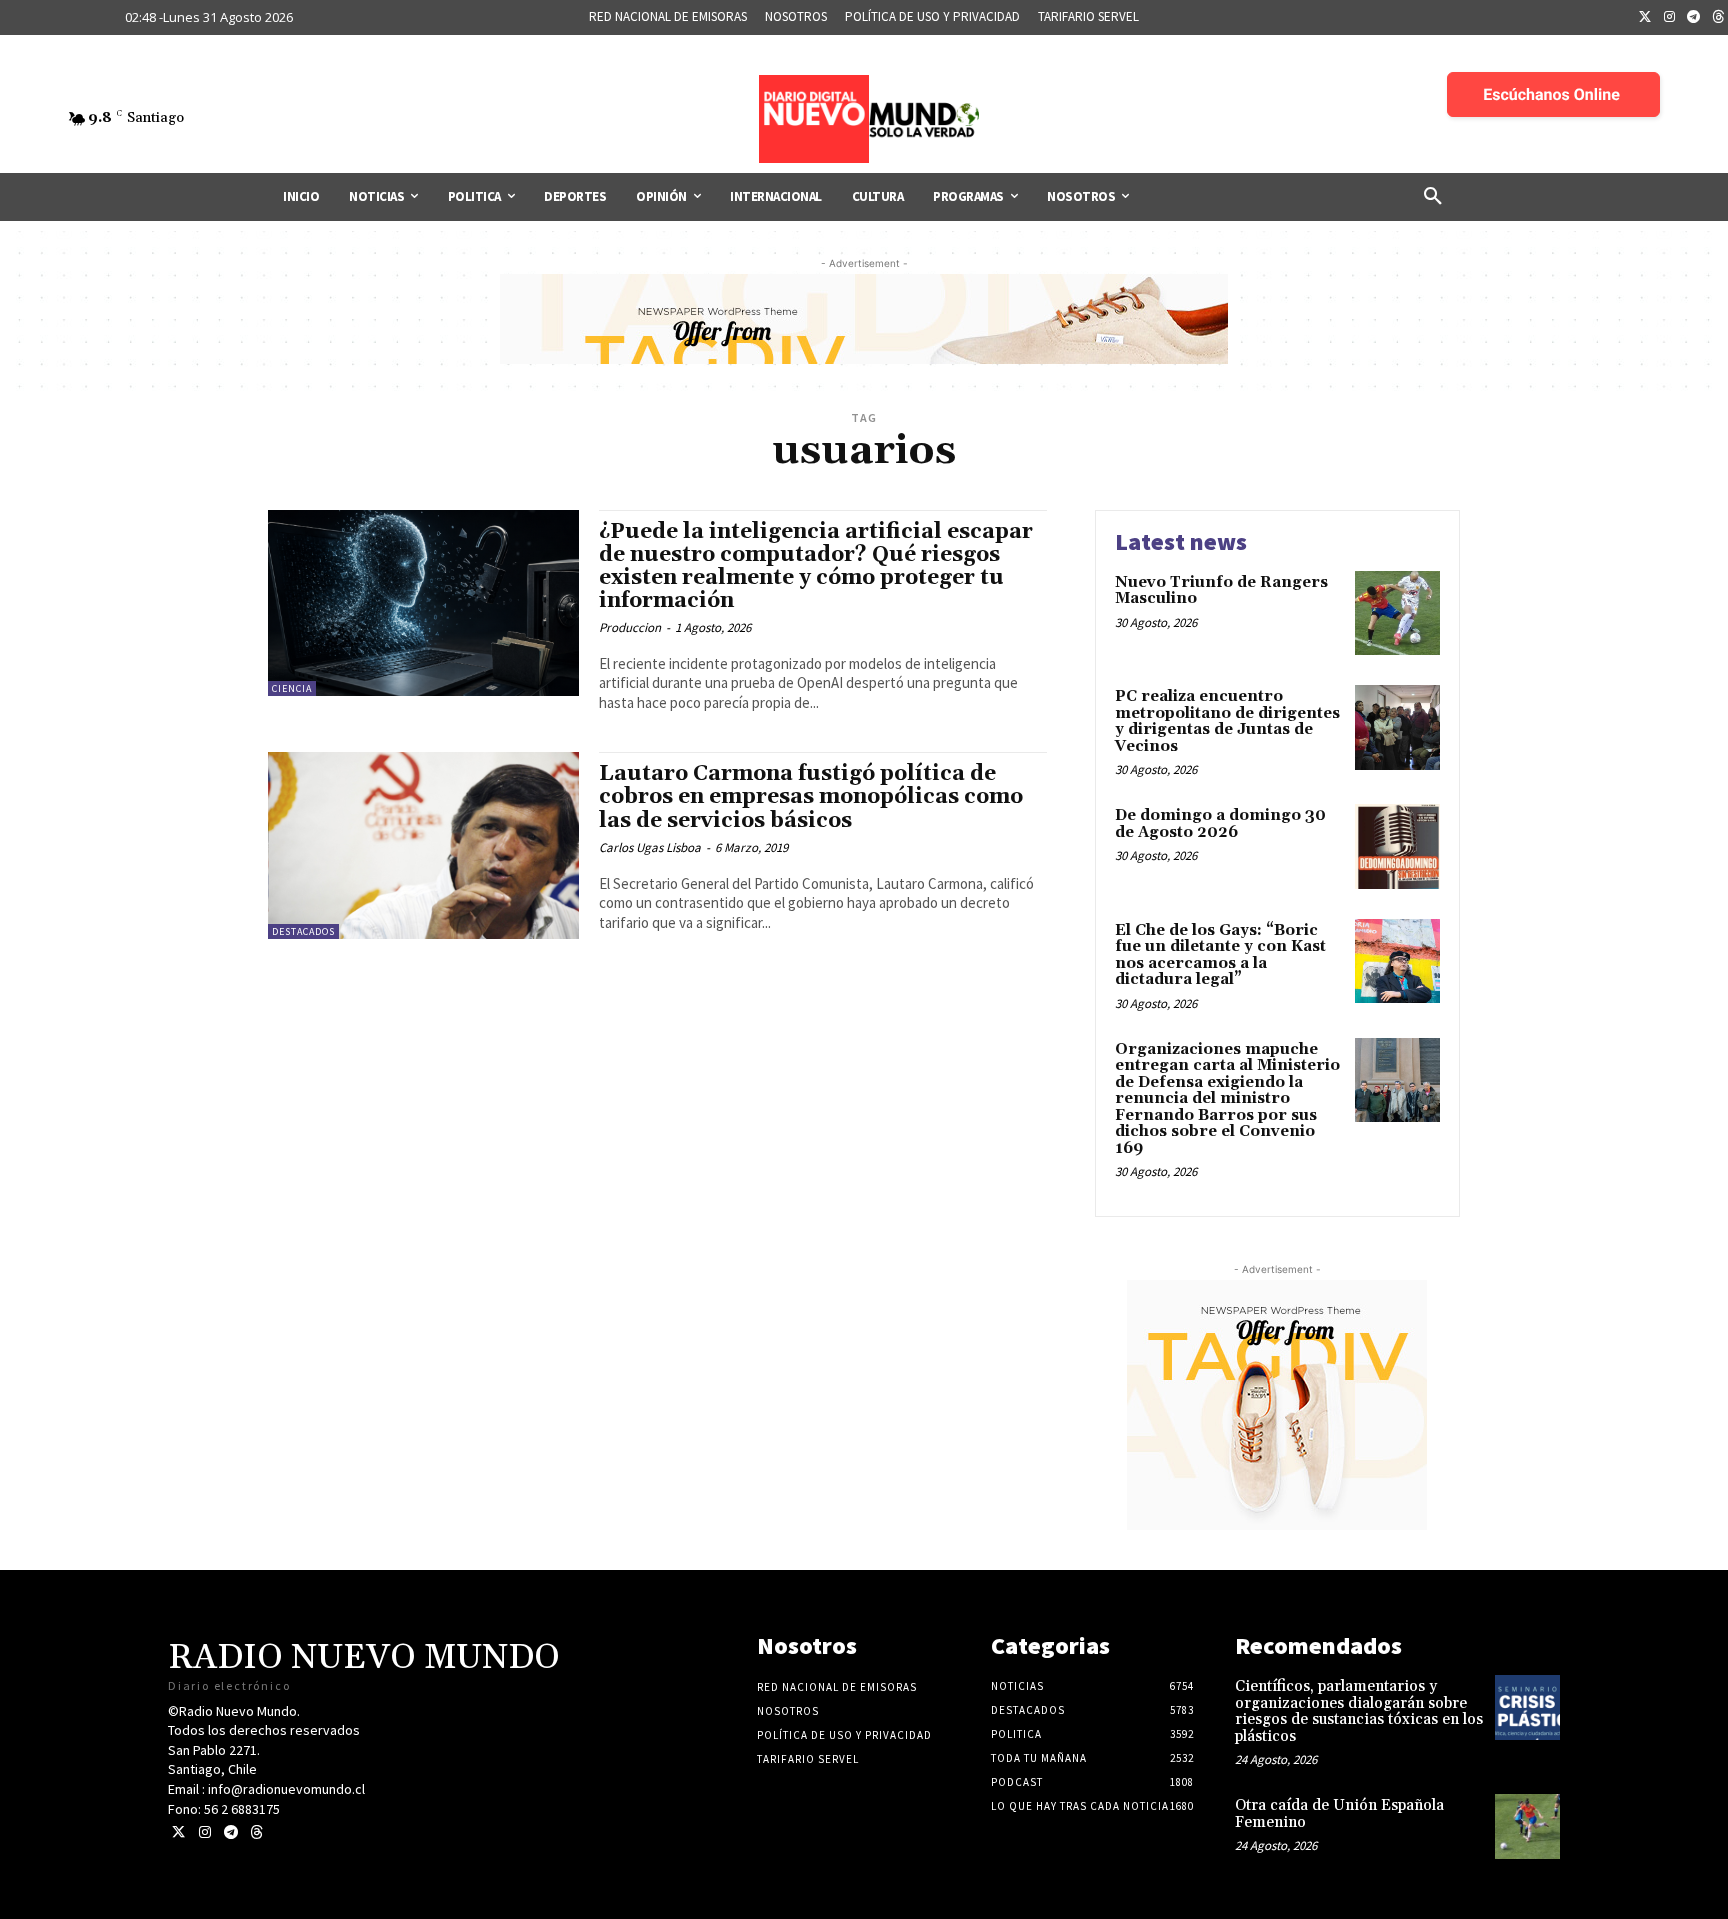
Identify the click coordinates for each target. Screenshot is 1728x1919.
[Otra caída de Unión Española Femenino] (1527, 1826)
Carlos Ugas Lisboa (650, 847)
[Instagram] (1670, 18)
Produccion (630, 627)
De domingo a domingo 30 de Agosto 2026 (1220, 824)
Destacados (303, 931)
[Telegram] (1694, 18)
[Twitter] (1645, 18)
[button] (1433, 197)
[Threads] (256, 1832)
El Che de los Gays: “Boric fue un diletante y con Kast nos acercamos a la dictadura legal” (1220, 955)
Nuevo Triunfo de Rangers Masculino (1221, 591)
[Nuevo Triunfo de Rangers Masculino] (1397, 613)
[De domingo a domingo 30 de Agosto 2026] (1397, 846)
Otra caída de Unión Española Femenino (1339, 1814)
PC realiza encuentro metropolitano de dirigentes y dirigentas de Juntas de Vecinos (1227, 721)
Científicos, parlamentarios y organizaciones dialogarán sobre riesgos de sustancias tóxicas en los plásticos (1359, 1711)
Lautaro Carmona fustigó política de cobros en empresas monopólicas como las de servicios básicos (811, 797)
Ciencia (292, 688)
